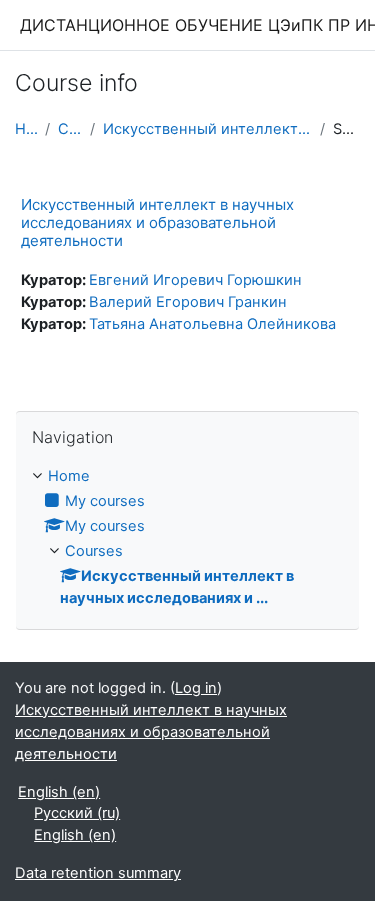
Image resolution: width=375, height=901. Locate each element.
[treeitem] (187, 538)
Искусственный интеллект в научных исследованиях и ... (207, 129)
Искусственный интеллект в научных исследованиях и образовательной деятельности (157, 222)
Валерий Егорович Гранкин (188, 302)
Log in (196, 688)
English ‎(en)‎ (59, 792)
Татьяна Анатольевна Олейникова (212, 324)
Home (26, 129)
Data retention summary (98, 873)
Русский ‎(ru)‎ (77, 813)
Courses (70, 129)
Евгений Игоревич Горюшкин (195, 280)
